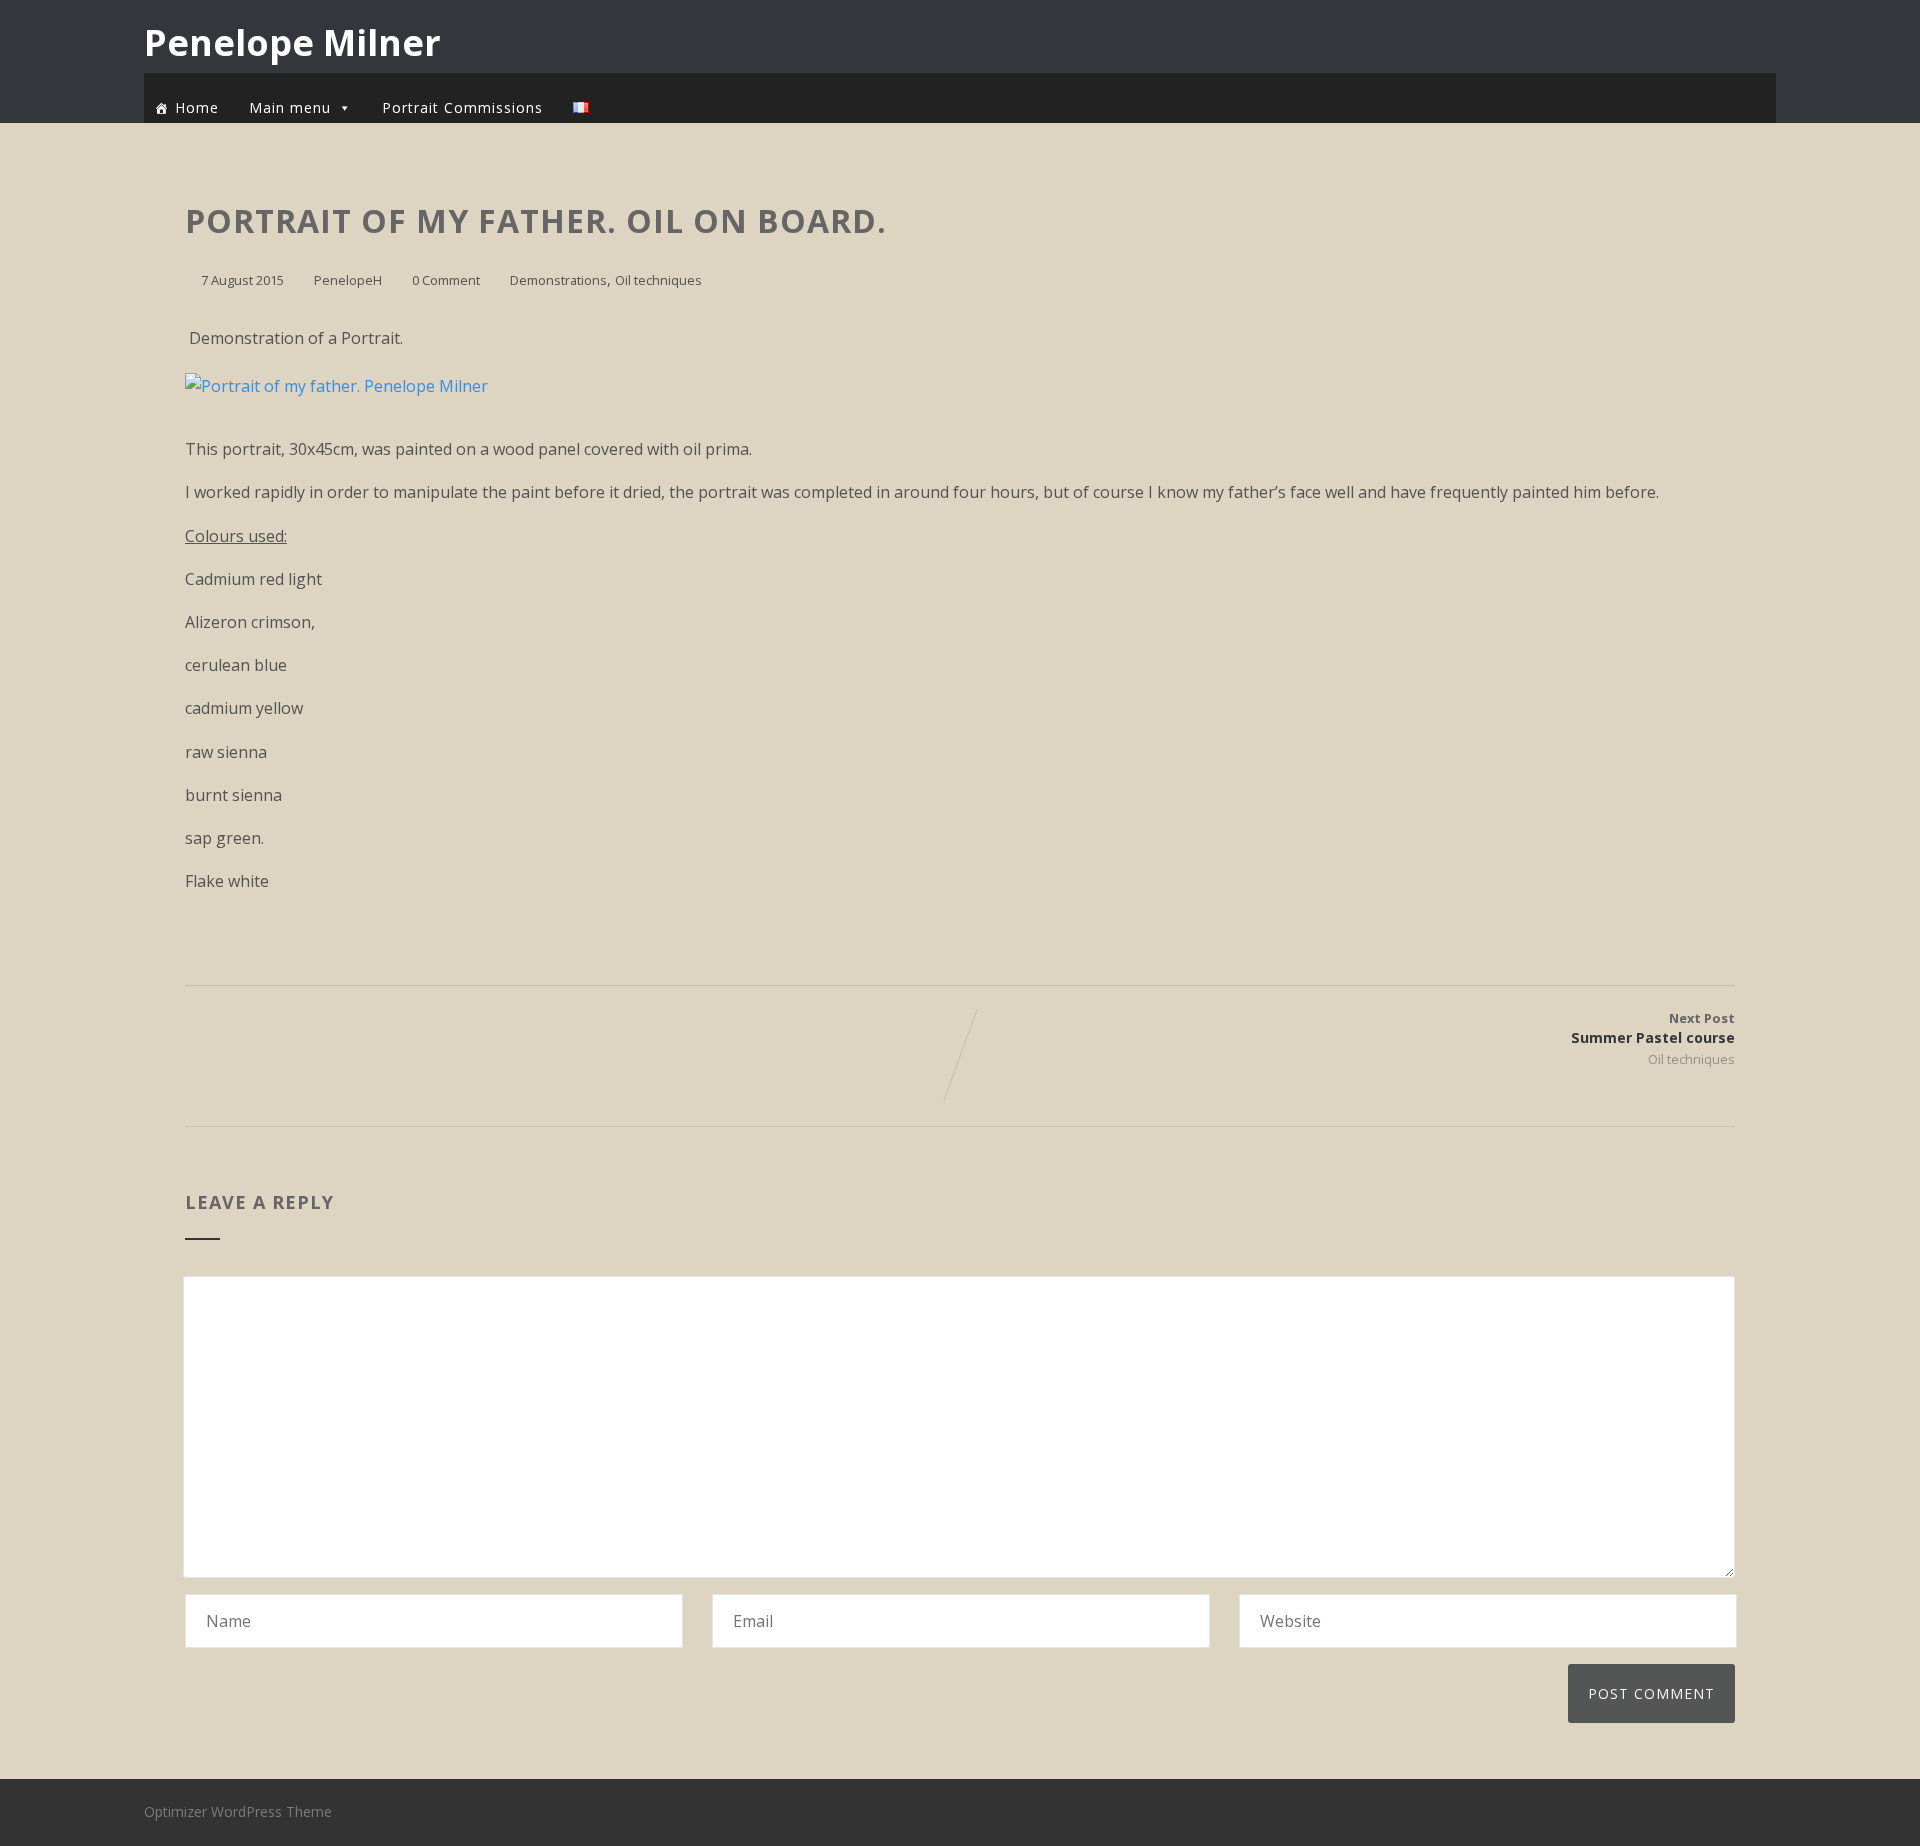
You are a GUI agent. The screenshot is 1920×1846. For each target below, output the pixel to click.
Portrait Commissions (462, 107)
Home (197, 107)
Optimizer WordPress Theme (238, 1811)
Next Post (1653, 1028)
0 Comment (446, 280)
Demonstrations (558, 280)
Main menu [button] (290, 107)
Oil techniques (658, 280)
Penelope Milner (292, 42)
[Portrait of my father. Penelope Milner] (346, 386)
